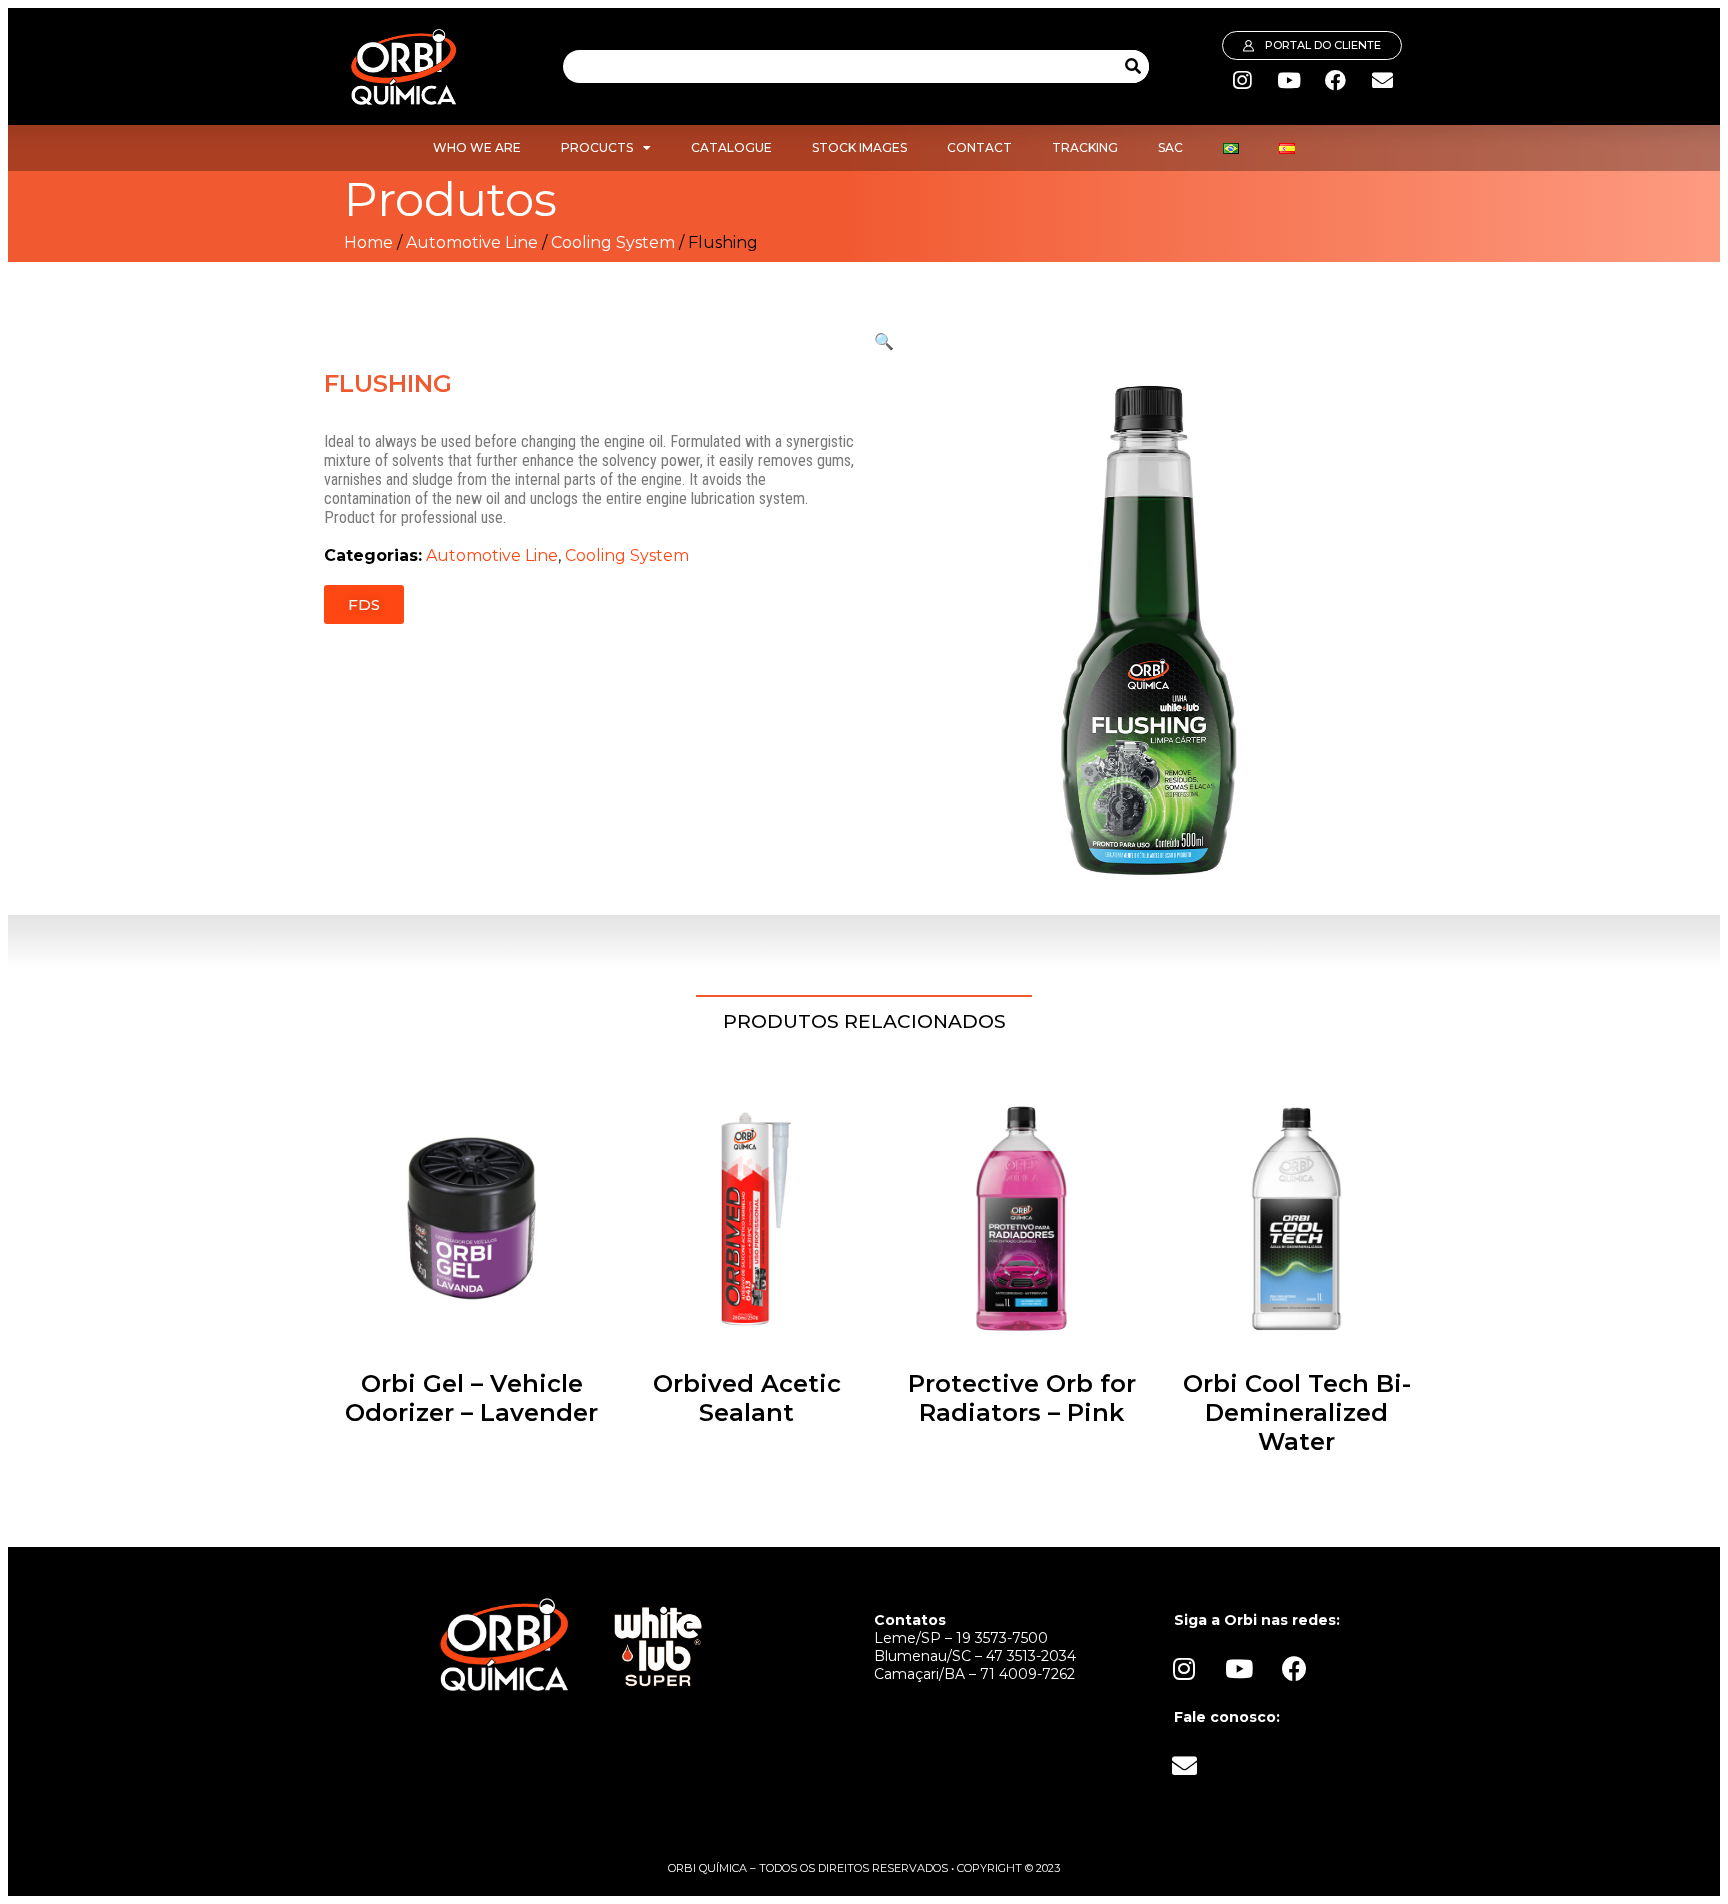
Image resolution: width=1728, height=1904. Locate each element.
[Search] (1132, 66)
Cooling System (613, 242)
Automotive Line (472, 242)
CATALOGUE (731, 147)
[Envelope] (1383, 81)
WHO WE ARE (477, 147)
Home (368, 242)
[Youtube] (1289, 81)
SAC (1170, 147)
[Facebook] (1336, 81)
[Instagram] (1242, 81)
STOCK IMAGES (859, 147)
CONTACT (979, 147)
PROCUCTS (597, 147)
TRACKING (1085, 147)
